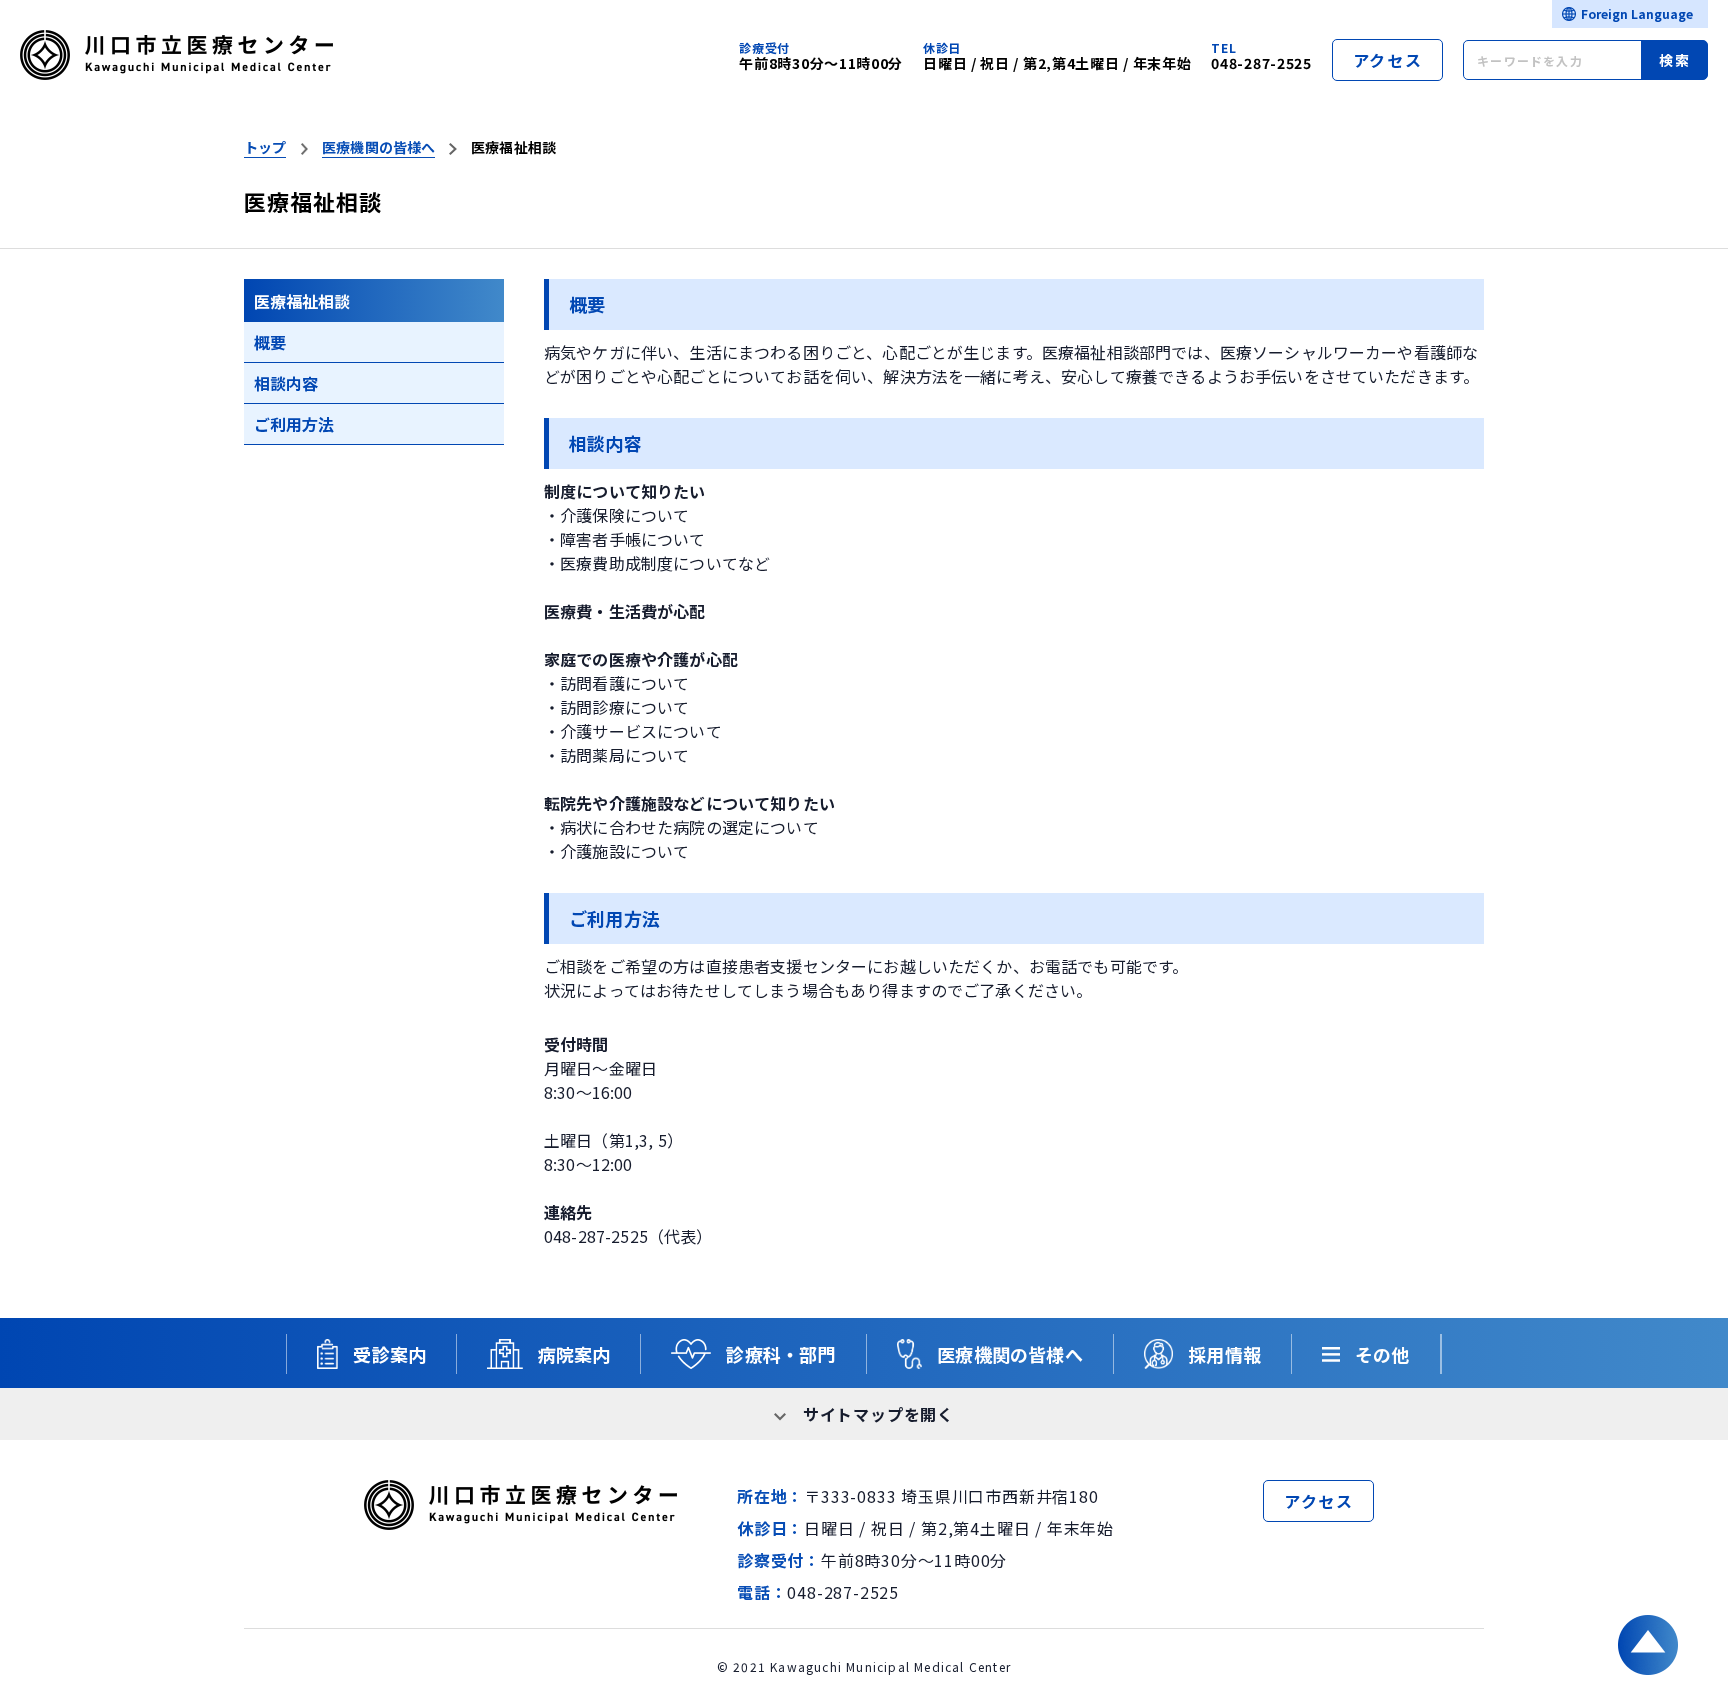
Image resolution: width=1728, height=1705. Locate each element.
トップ (265, 147)
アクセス (1387, 60)
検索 (1674, 60)
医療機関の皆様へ (378, 147)
